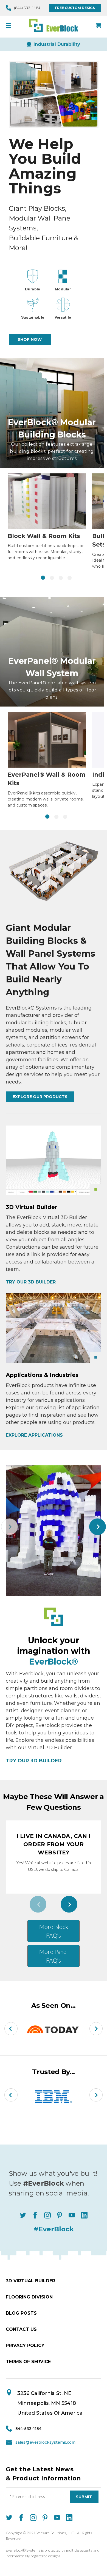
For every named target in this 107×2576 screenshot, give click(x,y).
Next (98, 1527)
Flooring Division (29, 2297)
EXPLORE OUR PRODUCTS (40, 1097)
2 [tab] (52, 578)
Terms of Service (28, 2362)
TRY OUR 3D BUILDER (31, 1282)
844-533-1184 (28, 2429)
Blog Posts (21, 2313)
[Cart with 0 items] (98, 25)
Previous (9, 1527)
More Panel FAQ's (54, 1956)
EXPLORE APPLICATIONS (34, 1435)
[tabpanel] (47, 517)
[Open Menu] (11, 25)
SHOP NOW (30, 339)
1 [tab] (43, 578)
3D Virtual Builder (30, 2281)
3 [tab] (61, 578)
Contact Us (21, 2329)
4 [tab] (70, 578)
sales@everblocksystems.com (45, 2442)
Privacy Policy (25, 2345)
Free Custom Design (75, 8)
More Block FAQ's (54, 1931)
